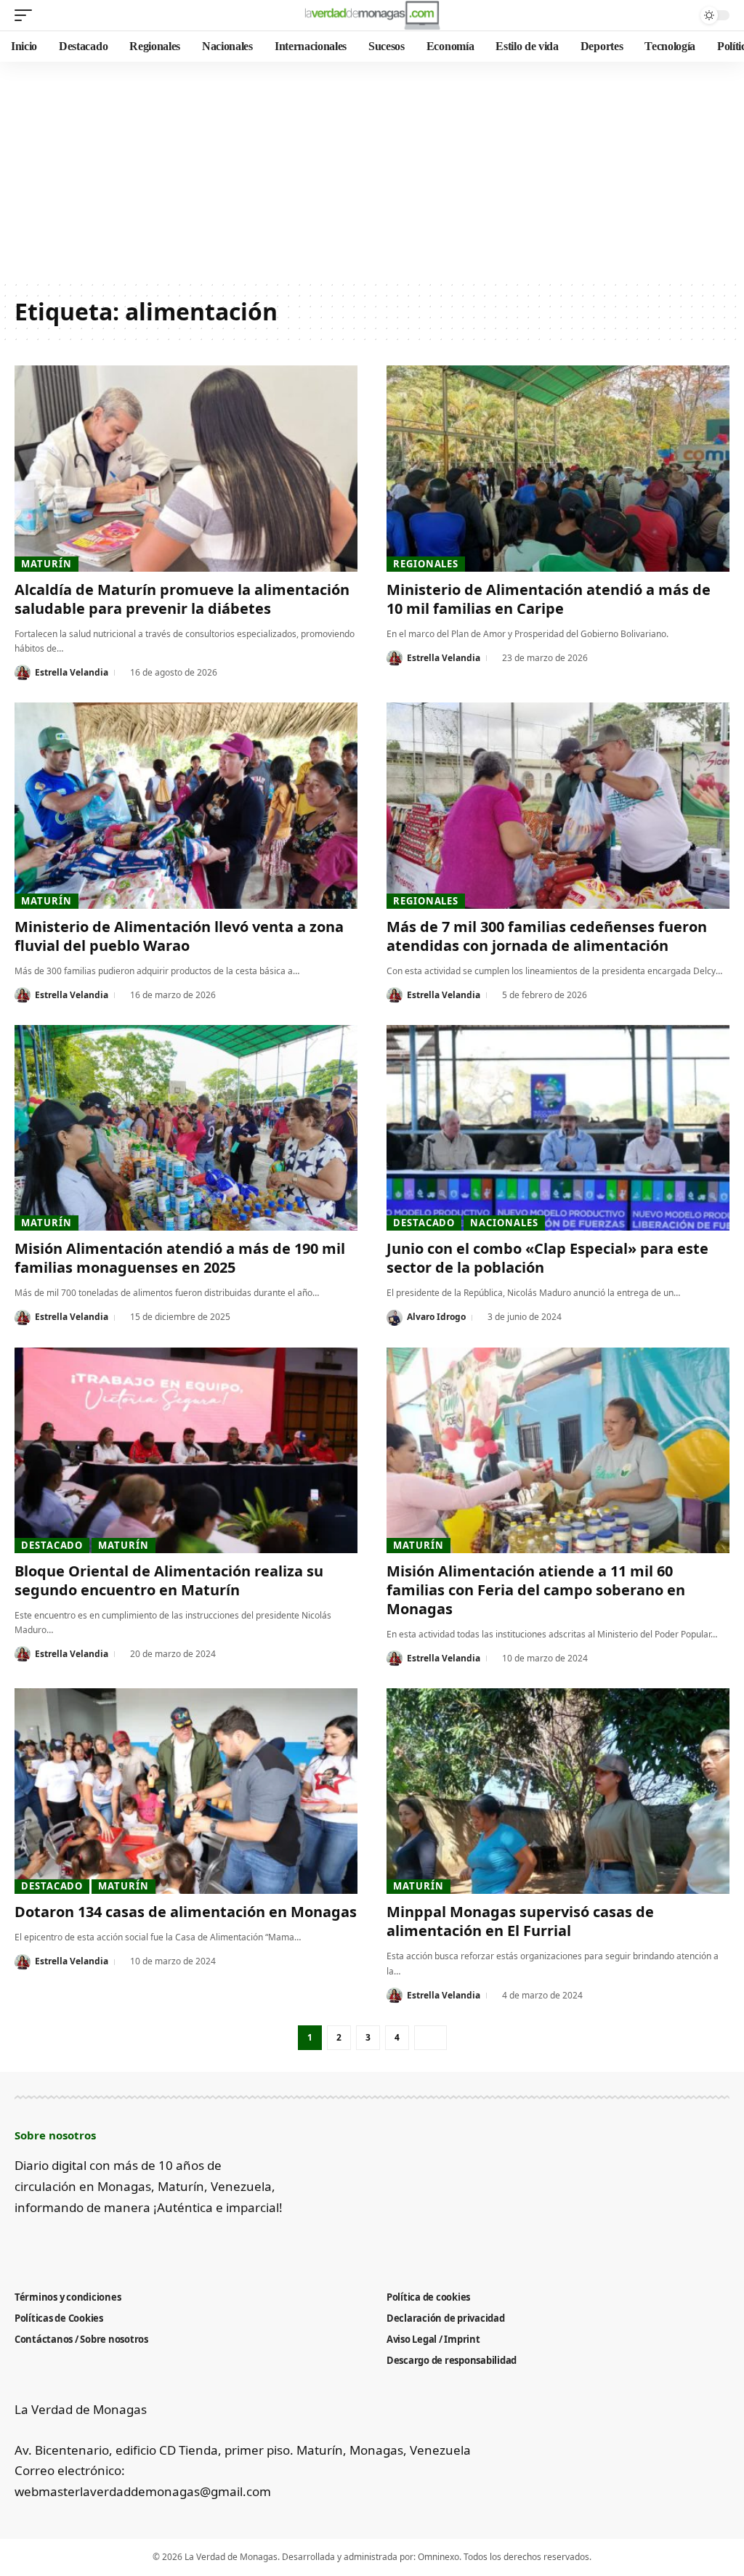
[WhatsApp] (143, 2243)
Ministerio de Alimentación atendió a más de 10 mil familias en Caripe (549, 599)
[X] (47, 2243)
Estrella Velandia (72, 672)
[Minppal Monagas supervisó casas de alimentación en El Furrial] (558, 1791)
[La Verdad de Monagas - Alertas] (372, 15)
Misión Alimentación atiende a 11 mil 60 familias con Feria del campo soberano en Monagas (536, 1590)
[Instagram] (95, 2243)
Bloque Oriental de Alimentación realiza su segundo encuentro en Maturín (169, 1580)
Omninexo (438, 2557)
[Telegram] (119, 2243)
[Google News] (71, 2243)
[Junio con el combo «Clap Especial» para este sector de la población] (558, 1128)
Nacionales (504, 1223)
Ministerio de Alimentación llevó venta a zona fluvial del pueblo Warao (179, 936)
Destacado (424, 1223)
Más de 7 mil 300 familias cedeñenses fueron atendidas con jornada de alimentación (547, 936)
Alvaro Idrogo (436, 1317)
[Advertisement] (372, 171)
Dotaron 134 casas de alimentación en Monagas (186, 1912)
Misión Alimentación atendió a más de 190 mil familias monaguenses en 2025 (180, 1258)
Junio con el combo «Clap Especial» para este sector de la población (547, 1258)
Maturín (46, 564)
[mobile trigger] (27, 15)
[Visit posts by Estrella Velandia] (23, 673)
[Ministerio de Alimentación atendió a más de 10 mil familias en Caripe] (558, 468)
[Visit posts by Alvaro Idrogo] (395, 1318)
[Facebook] (23, 2243)
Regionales (426, 564)
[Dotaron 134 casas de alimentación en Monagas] (186, 1791)
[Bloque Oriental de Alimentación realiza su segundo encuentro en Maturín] (186, 1450)
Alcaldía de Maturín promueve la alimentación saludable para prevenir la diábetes (182, 599)
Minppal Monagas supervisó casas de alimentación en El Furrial (520, 1921)
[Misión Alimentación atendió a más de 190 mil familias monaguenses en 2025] (186, 1128)
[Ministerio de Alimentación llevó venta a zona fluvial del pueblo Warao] (186, 805)
